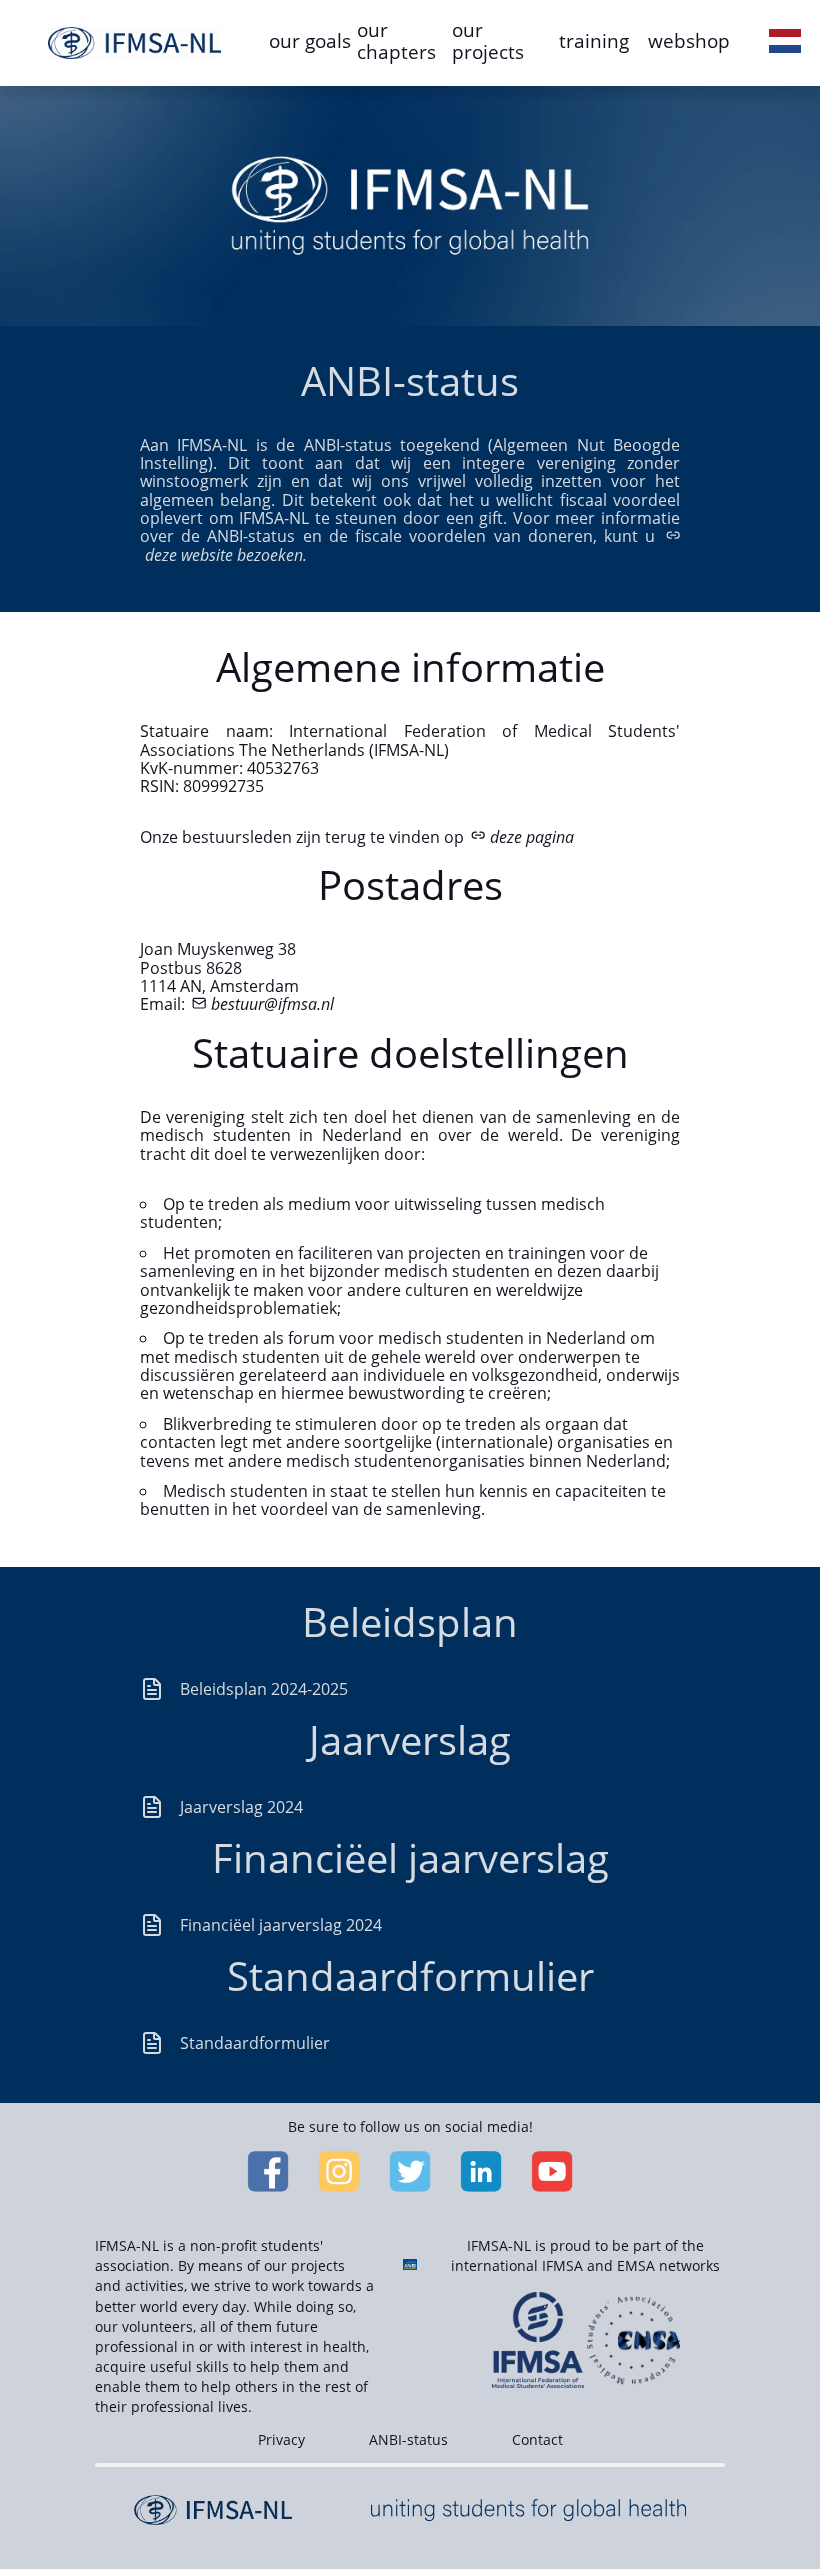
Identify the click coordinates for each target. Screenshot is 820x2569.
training (594, 41)
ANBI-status (408, 2439)
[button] (785, 43)
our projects (488, 41)
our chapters (396, 41)
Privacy (281, 2439)
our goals (310, 41)
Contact (537, 2439)
